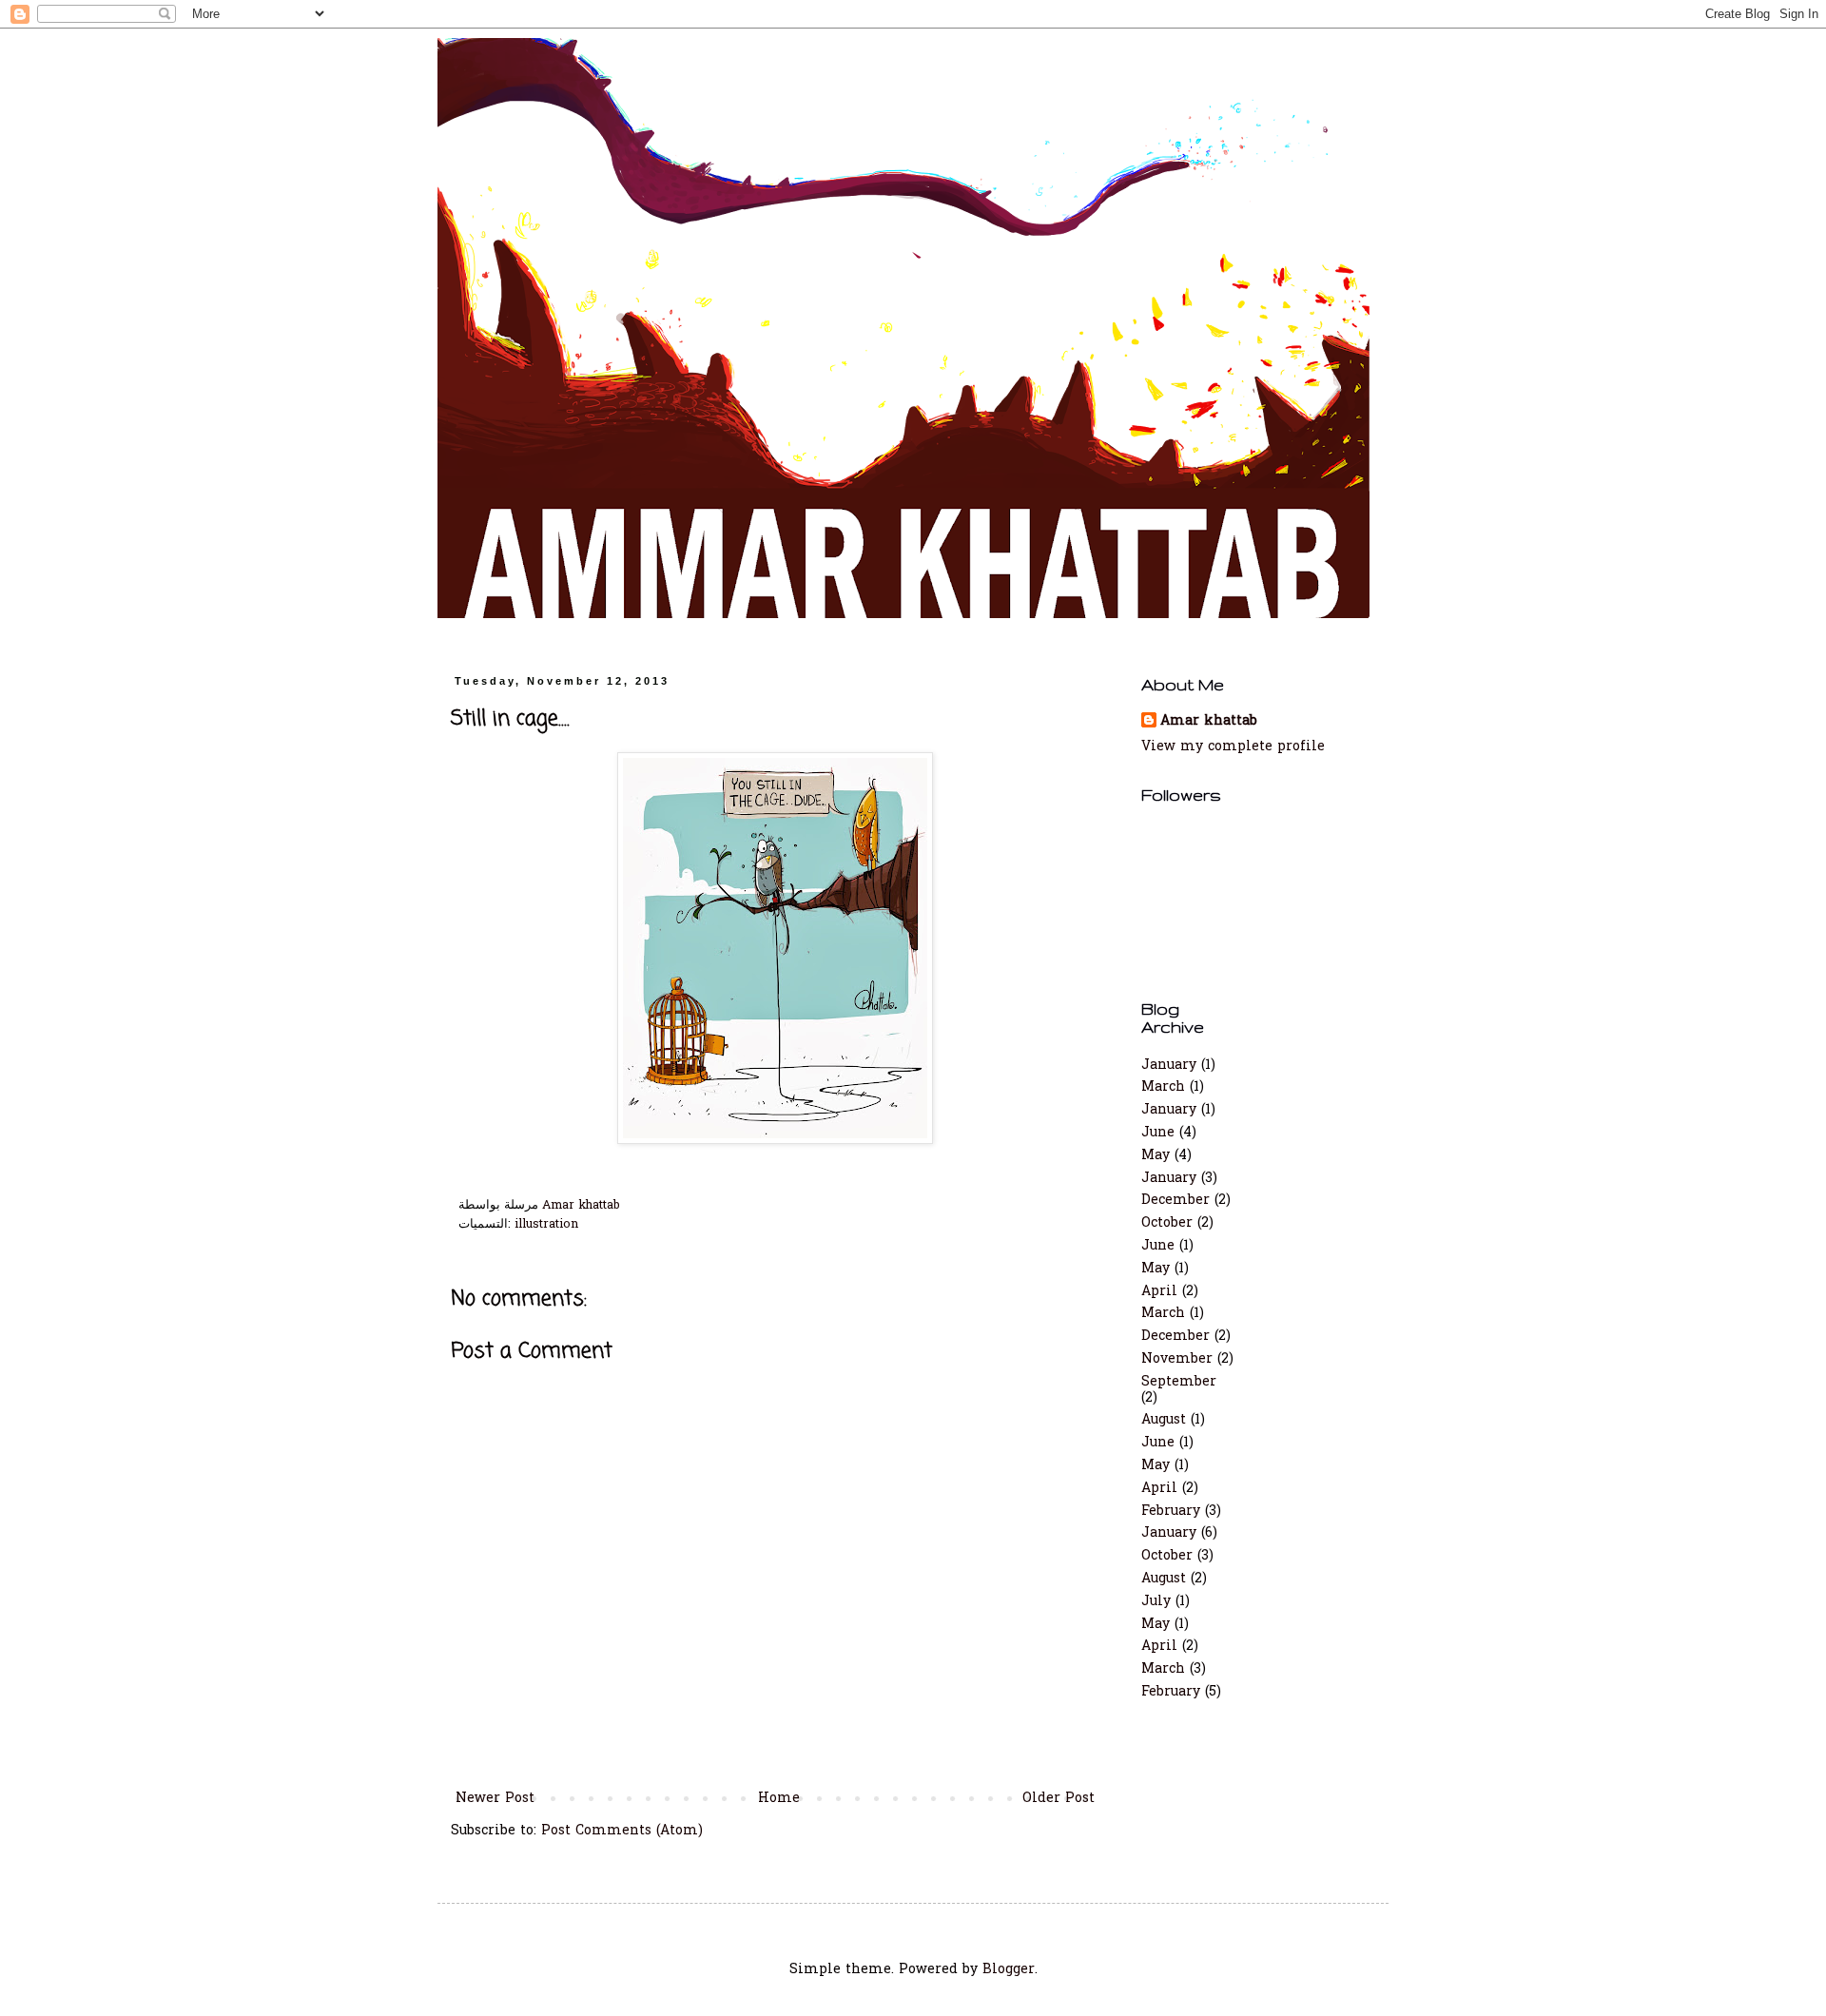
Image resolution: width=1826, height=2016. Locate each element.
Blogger (1009, 1970)
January (1169, 1066)
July (1156, 1602)
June (1158, 1133)
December (1175, 1201)
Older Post (1059, 1799)
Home (779, 1799)
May (1156, 1156)
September (1179, 1382)
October (1167, 1223)
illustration (546, 1225)
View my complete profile (1233, 747)
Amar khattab (1209, 722)
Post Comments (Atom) (622, 1831)
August (1164, 1420)
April (1159, 1292)
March (1163, 1087)
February (1171, 1512)
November (1177, 1359)
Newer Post (495, 1799)
